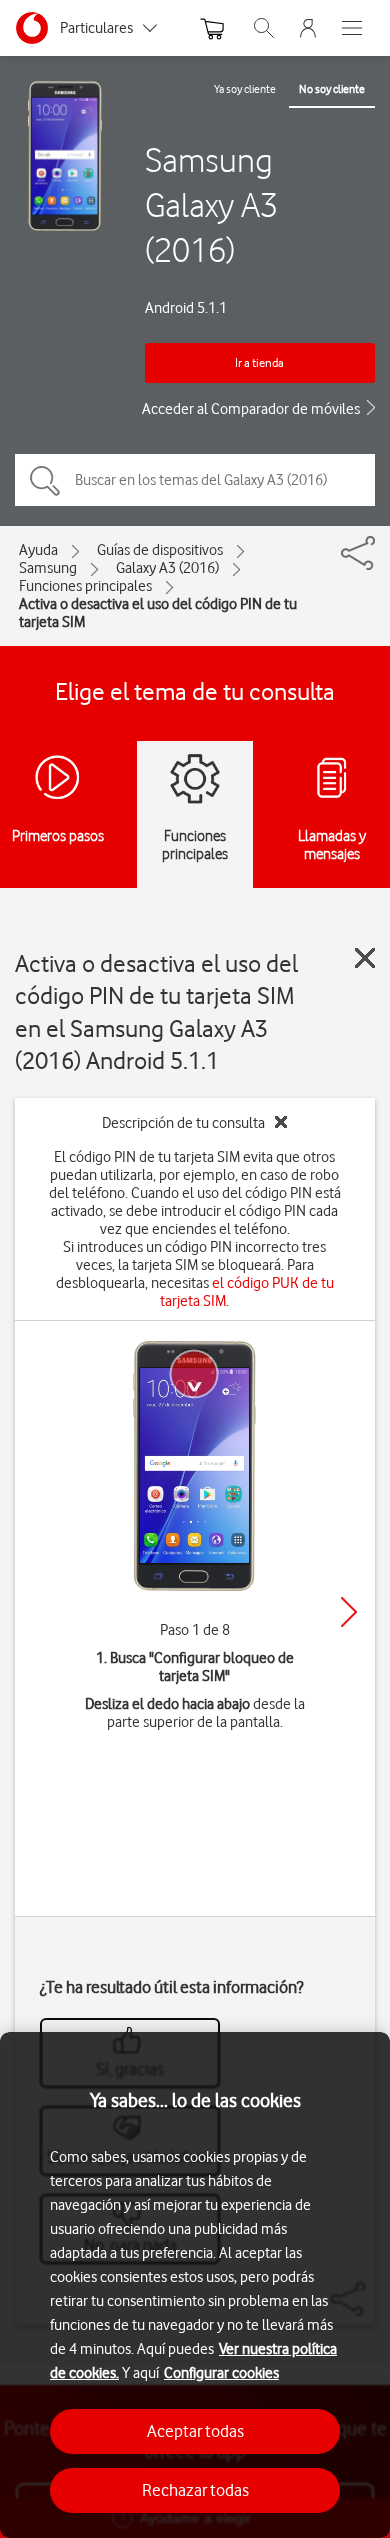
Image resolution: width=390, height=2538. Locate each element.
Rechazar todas (195, 2490)
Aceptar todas (195, 2431)
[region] (195, 2285)
